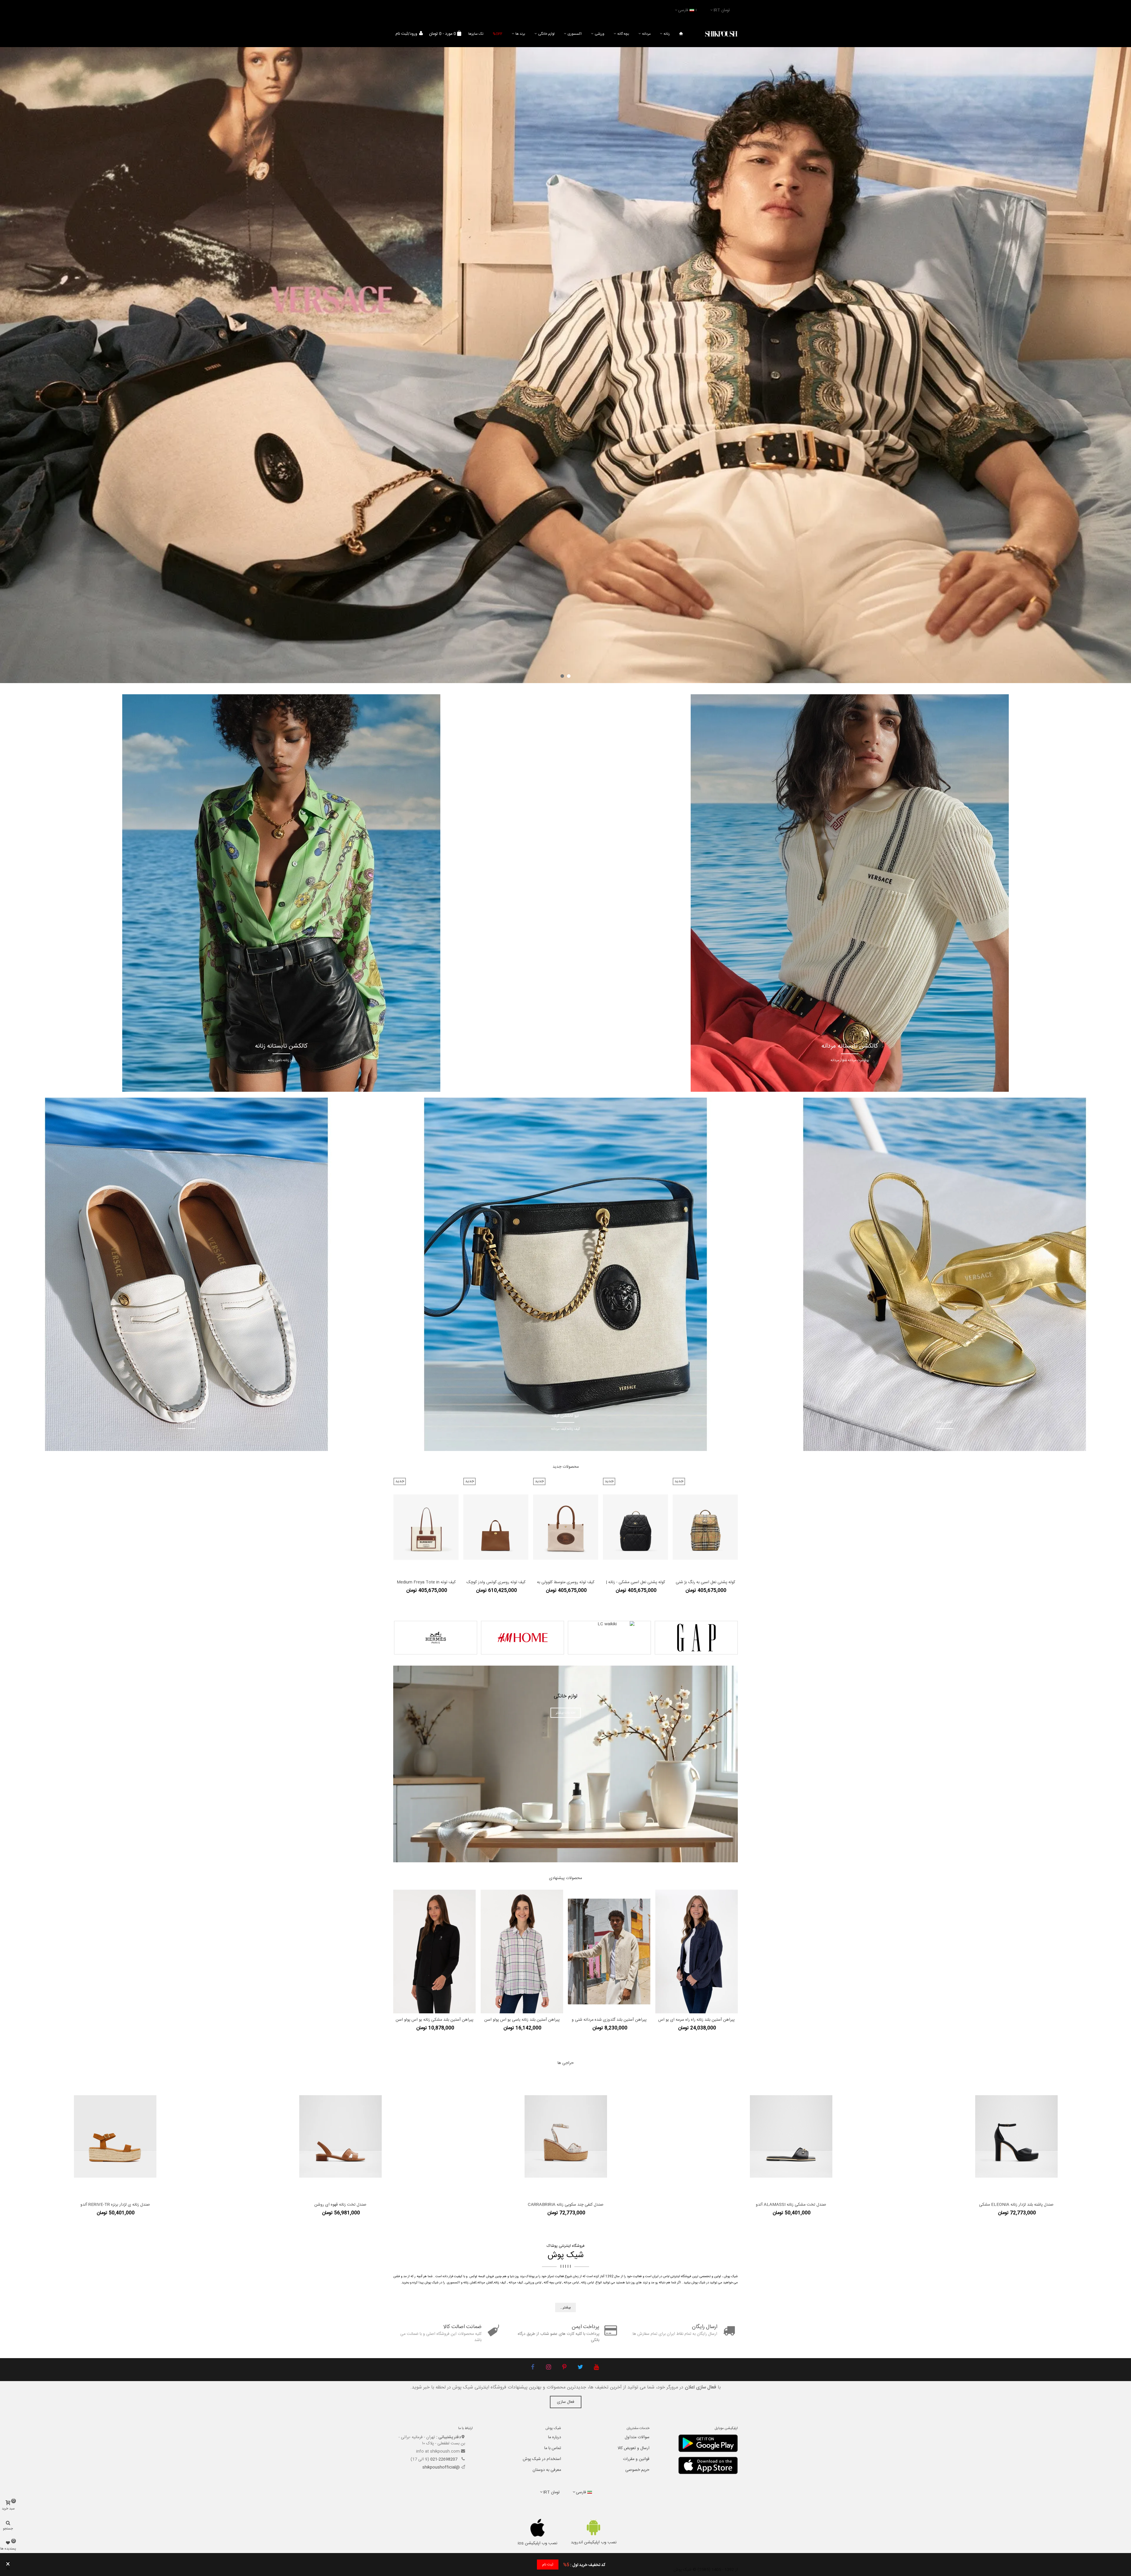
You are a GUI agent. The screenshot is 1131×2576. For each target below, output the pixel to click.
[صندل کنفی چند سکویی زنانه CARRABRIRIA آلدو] (566, 2136)
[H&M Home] (522, 1638)
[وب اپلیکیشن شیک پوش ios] (538, 2528)
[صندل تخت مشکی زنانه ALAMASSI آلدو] (791, 2136)
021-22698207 (444, 2459)
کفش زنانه (470, 2283)
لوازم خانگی (546, 34)
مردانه (646, 34)
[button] (569, 676)
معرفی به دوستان (547, 2470)
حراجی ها (566, 2063)
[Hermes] (436, 1638)
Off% (498, 34)
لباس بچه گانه (553, 2283)
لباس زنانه (587, 2283)
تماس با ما (553, 2448)
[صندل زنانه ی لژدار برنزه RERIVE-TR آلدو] (115, 2136)
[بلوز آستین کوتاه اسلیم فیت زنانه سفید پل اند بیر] (434, 1952)
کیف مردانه (516, 2283)
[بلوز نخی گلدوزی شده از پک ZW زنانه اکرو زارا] (609, 1952)
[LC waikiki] (609, 1638)
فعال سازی (566, 2402)
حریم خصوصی (637, 2470)
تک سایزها (476, 34)
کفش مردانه (485, 2283)
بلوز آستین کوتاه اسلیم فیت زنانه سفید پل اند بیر (434, 2020)
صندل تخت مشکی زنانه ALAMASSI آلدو (791, 2205)
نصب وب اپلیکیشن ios (538, 2543)
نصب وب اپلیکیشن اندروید (594, 2542)
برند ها (520, 34)
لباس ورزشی (533, 2283)
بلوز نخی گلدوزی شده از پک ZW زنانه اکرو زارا (609, 2020)
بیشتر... (565, 2307)
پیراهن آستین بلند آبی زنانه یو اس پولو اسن (522, 2020)
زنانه (667, 34)
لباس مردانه (571, 2283)
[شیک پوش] (721, 34)
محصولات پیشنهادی (565, 1878)
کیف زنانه (500, 2283)
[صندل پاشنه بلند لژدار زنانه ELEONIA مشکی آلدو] (1016, 2136)
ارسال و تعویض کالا (634, 2448)
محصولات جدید (566, 1467)
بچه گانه (623, 34)
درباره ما (555, 2437)
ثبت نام (548, 2565)
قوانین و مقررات (636, 2459)
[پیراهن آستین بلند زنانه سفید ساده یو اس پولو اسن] (697, 1952)
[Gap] (696, 1638)
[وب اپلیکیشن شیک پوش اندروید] (594, 2527)
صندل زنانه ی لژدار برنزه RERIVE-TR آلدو (115, 2205)
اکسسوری (575, 34)
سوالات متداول (637, 2437)
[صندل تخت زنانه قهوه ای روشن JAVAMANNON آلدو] (340, 2136)
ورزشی (600, 34)
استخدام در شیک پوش (542, 2459)
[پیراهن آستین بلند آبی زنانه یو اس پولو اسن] (522, 1952)
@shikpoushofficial (441, 2467)
